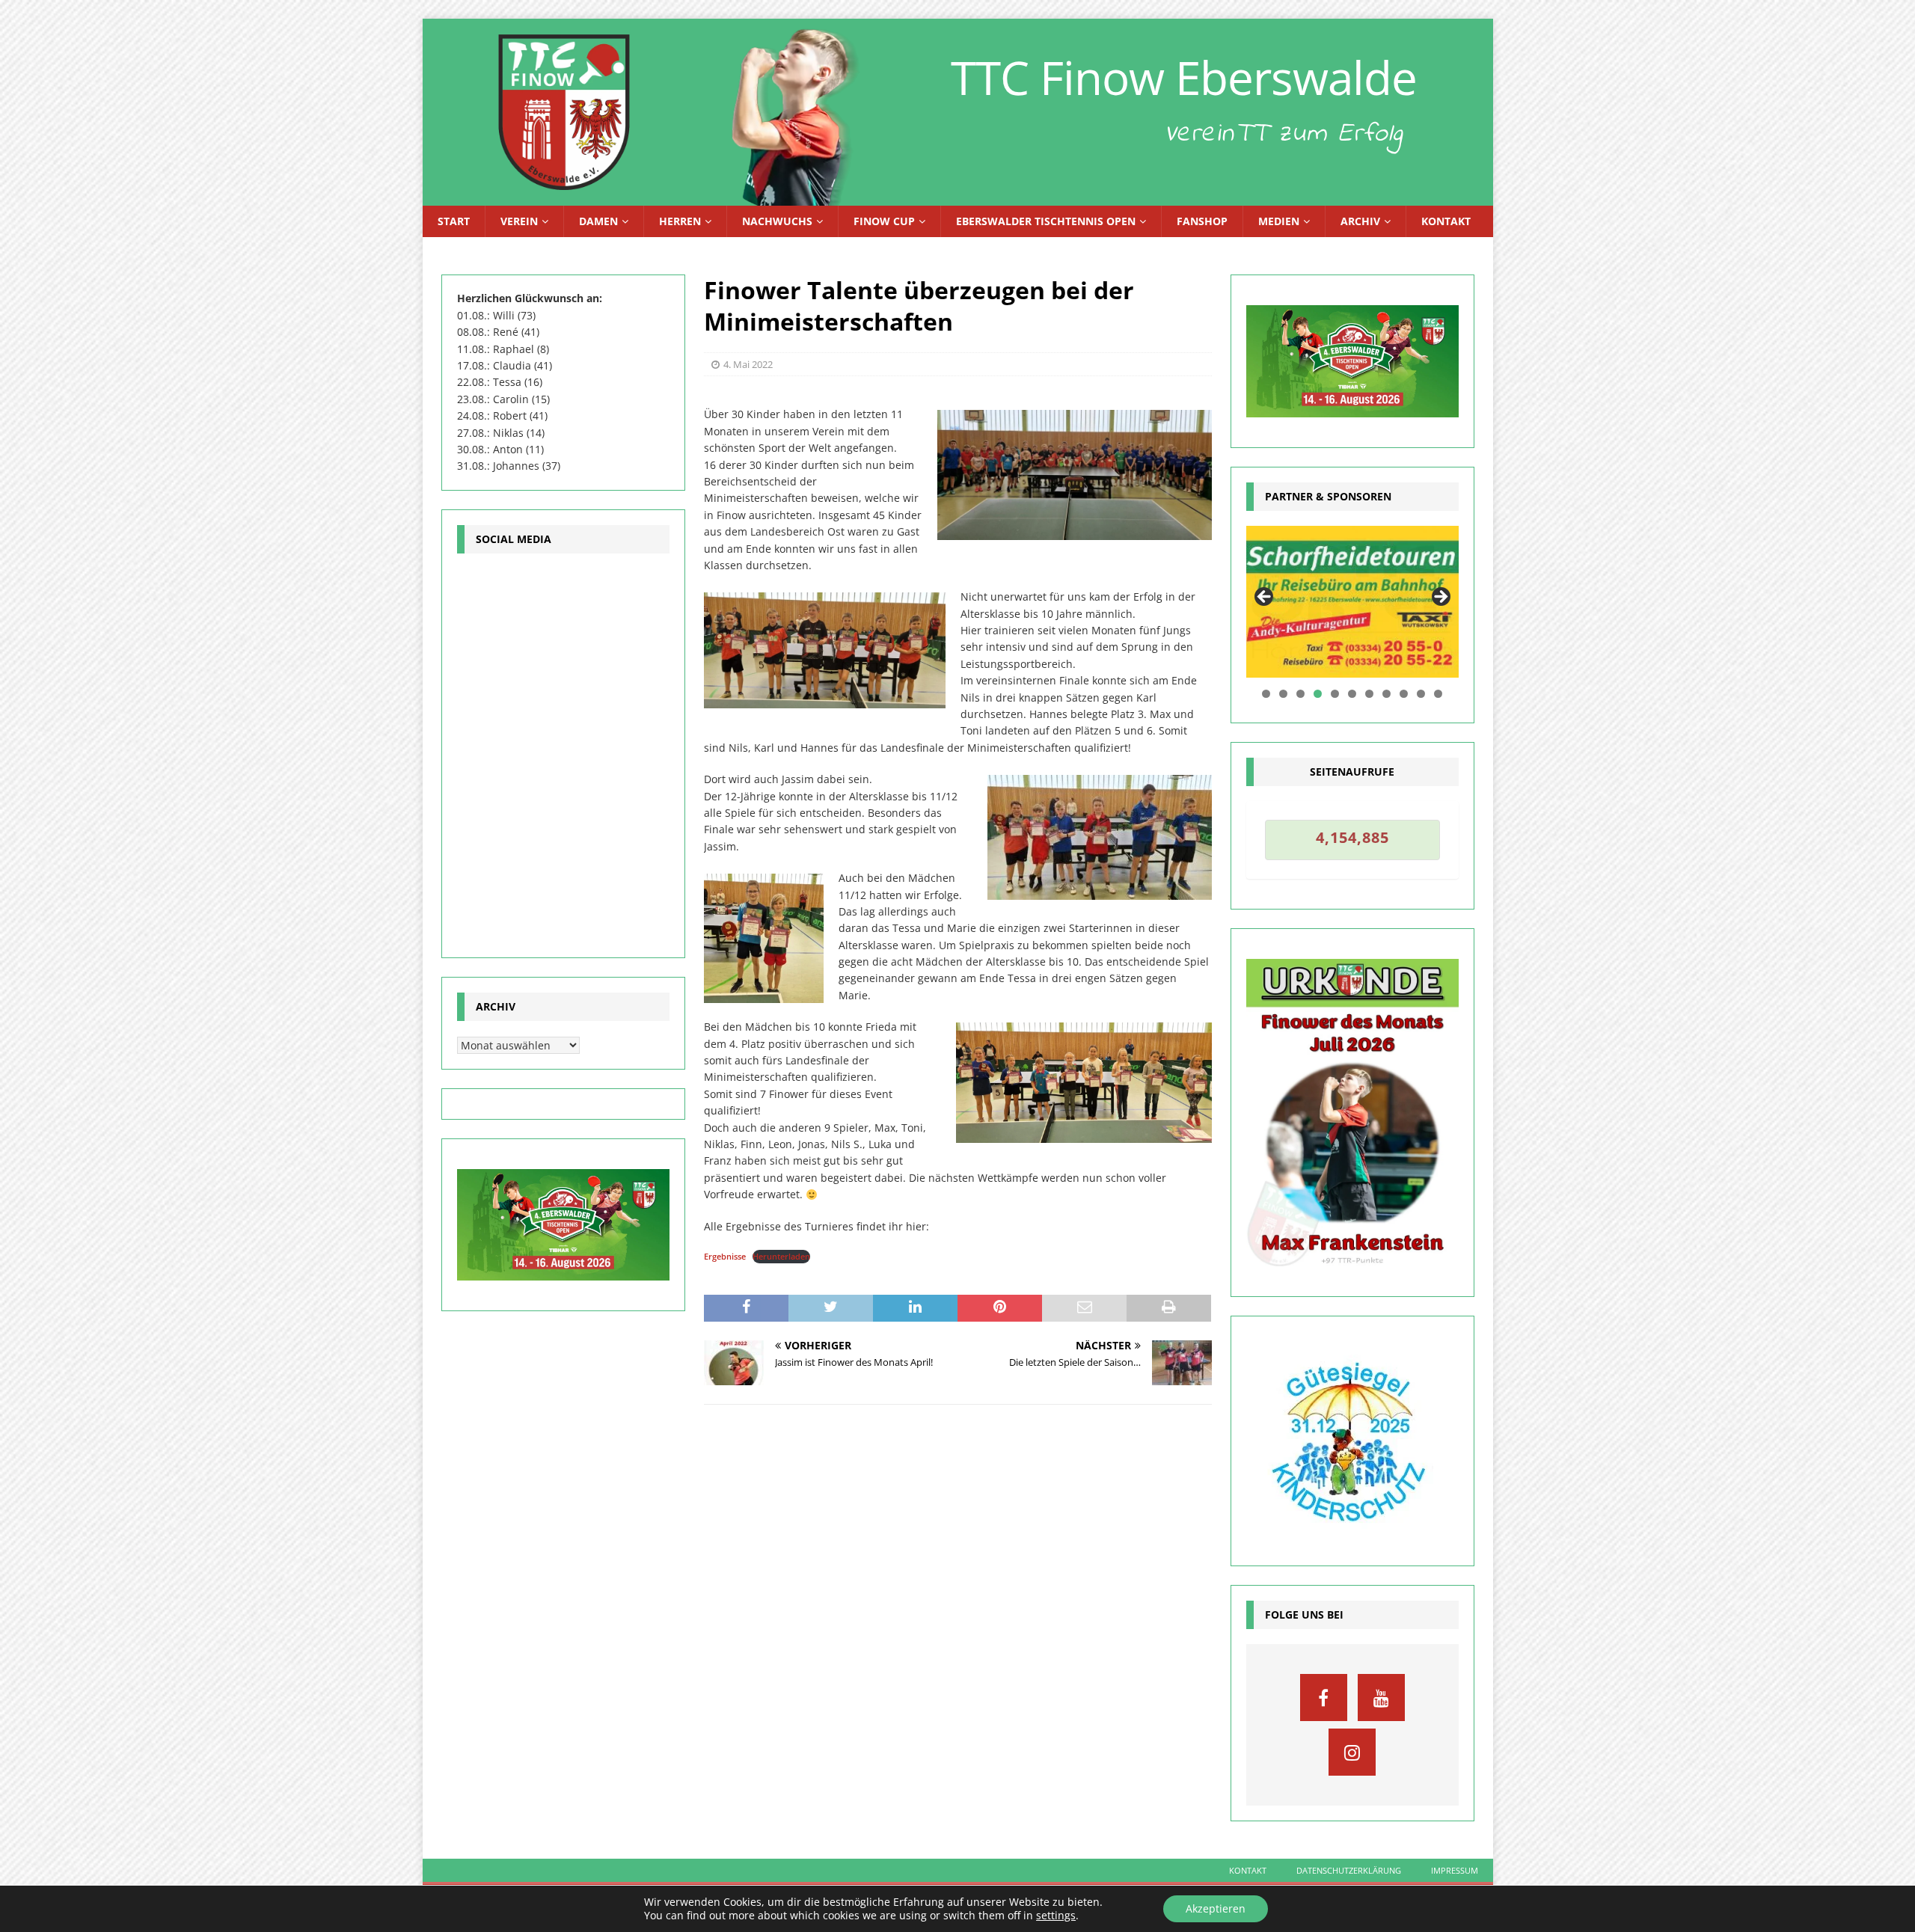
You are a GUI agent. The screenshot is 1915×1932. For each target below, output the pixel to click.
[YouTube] (1381, 1698)
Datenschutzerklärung (1349, 1870)
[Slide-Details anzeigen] (1352, 602)
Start (454, 221)
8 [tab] (1387, 694)
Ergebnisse (725, 1256)
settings (1056, 1916)
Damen (598, 221)
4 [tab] (1318, 694)
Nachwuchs (777, 221)
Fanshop (1202, 221)
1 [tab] (1266, 694)
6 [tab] (1352, 694)
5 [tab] (1335, 694)
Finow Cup (884, 221)
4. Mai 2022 (748, 364)
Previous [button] (1265, 598)
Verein (519, 221)
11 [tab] (1439, 694)
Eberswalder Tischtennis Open (1046, 221)
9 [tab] (1404, 694)
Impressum (1455, 1870)
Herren (680, 221)
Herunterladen (781, 1256)
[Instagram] (1352, 1752)
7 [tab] (1369, 694)
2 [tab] (1283, 694)
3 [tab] (1300, 694)
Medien (1279, 221)
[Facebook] (1324, 1698)
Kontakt (1446, 221)
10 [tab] (1422, 694)
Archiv (1360, 221)
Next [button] (1440, 598)
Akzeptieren (1216, 1908)
